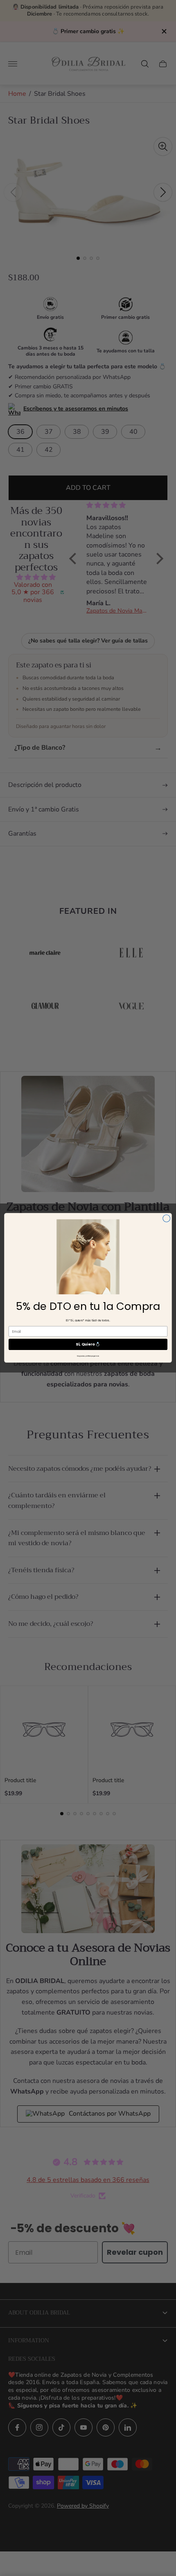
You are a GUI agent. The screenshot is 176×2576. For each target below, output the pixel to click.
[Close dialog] (167, 1219)
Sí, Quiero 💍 (88, 1344)
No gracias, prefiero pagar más (88, 1356)
